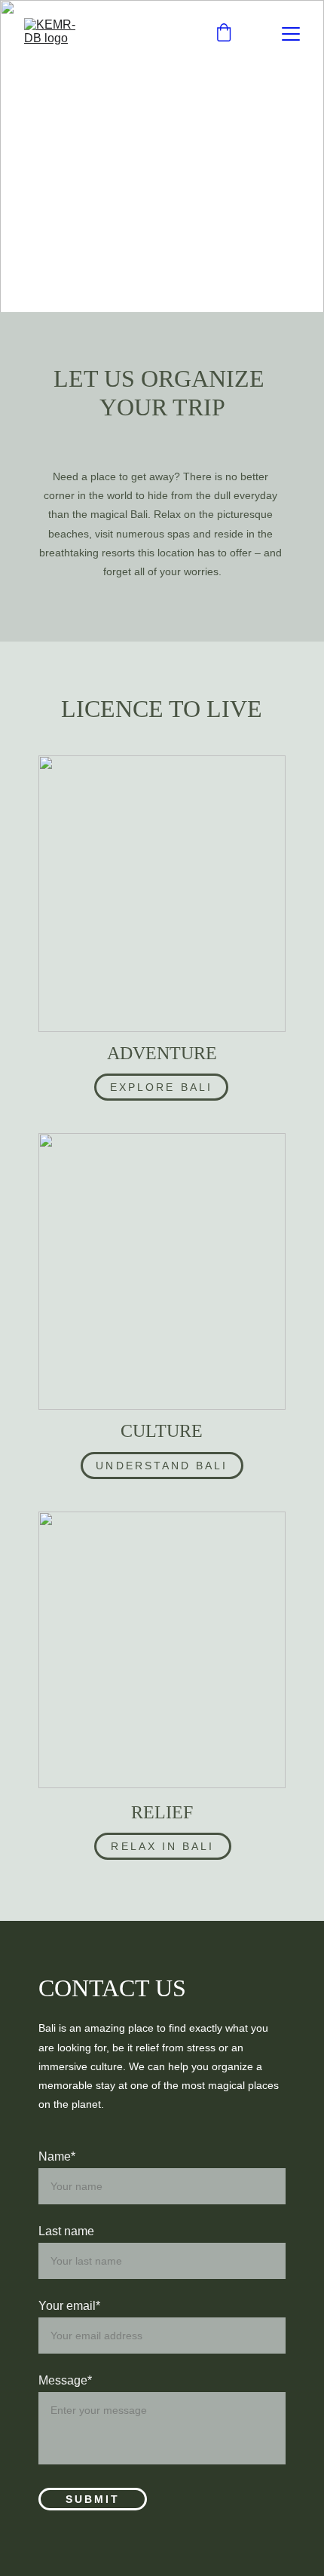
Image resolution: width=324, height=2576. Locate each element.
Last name (66, 2231)
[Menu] (291, 34)
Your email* (69, 2306)
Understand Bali (162, 1466)
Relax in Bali (162, 1846)
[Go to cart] (224, 34)
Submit (93, 2499)
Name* (57, 2156)
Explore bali (161, 1087)
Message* (65, 2380)
